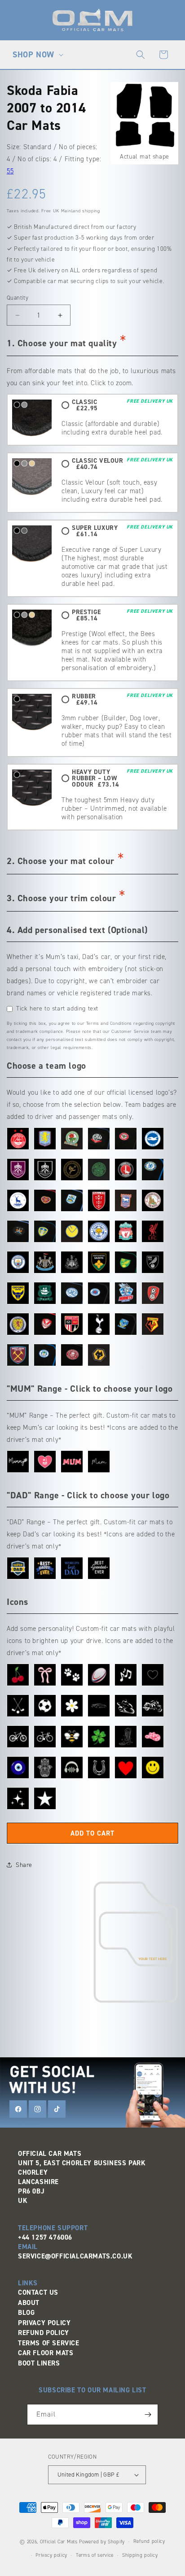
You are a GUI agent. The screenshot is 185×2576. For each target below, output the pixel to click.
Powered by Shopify (102, 2542)
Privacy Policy (44, 2323)
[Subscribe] (148, 2415)
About (29, 2303)
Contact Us (38, 2292)
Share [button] (24, 1865)
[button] (37, 55)
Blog (26, 2313)
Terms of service (95, 2555)
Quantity (18, 298)
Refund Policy (44, 2333)
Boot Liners (39, 2363)
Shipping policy (140, 2555)
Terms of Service (49, 2343)
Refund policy (149, 2541)
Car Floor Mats (46, 2353)
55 (10, 171)
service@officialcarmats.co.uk (75, 2256)
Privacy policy (51, 2555)
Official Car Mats (59, 2542)
